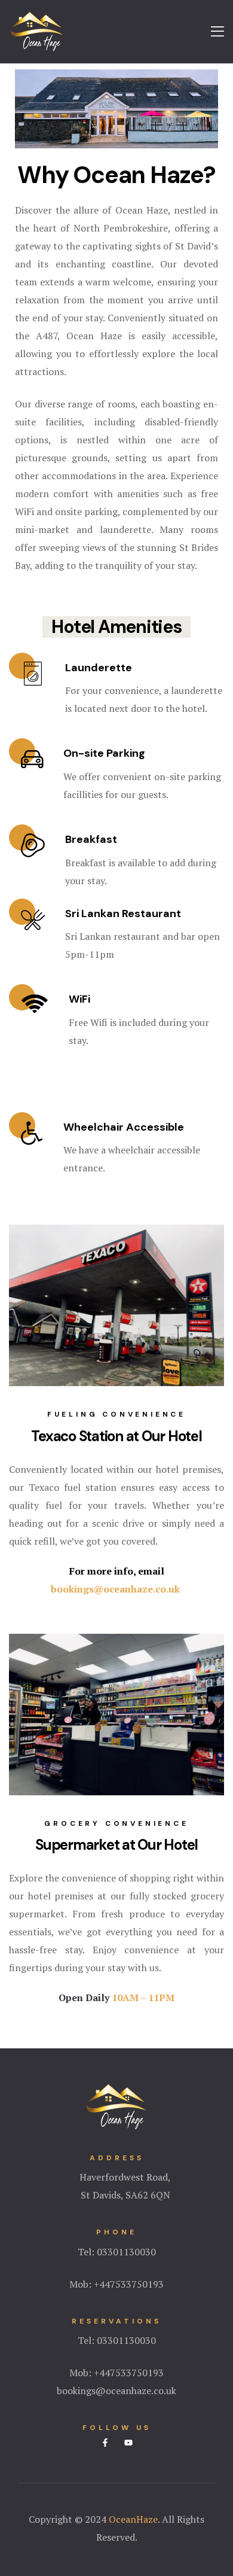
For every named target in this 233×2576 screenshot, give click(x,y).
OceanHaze (133, 2519)
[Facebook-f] (105, 2443)
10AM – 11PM (143, 1998)
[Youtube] (128, 2443)
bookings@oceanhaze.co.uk (116, 1589)
